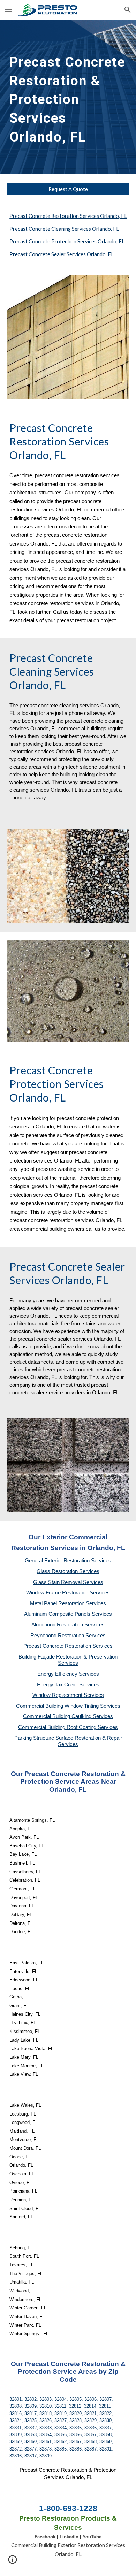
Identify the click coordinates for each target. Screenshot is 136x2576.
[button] (8, 10)
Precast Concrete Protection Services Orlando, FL (67, 241)
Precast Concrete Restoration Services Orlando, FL (68, 216)
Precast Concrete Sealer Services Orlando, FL (62, 254)
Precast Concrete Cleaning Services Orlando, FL (64, 229)
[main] (68, 97)
